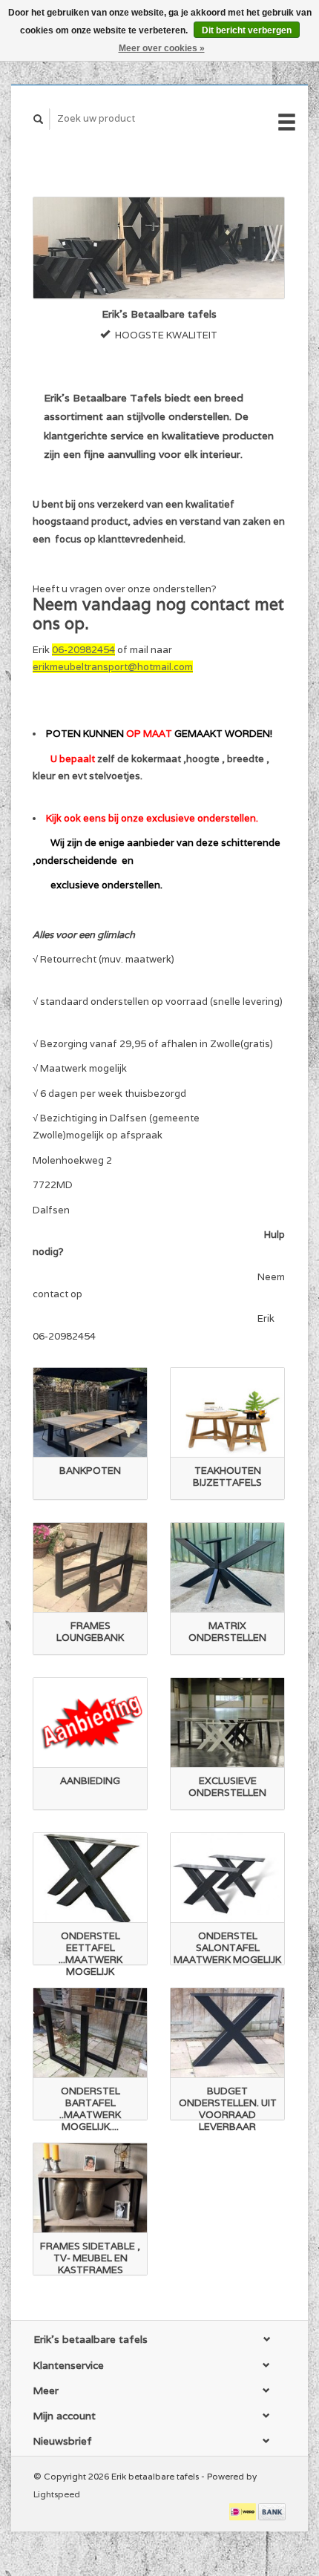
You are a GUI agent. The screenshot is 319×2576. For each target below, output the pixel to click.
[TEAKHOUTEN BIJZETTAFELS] (227, 1413)
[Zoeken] (39, 119)
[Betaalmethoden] (244, 2511)
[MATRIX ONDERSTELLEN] (227, 1568)
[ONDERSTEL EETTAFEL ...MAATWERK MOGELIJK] (90, 1878)
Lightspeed (57, 2494)
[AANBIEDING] (90, 1723)
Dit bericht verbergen (247, 30)
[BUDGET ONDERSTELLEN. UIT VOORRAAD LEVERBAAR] (227, 2033)
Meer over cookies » (162, 48)
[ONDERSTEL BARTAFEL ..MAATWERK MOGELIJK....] (90, 2033)
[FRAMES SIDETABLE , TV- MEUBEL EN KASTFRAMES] (90, 2188)
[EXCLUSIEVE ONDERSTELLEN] (227, 1723)
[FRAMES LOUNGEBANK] (90, 1568)
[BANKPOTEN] (90, 1413)
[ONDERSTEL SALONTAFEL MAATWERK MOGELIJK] (227, 1878)
